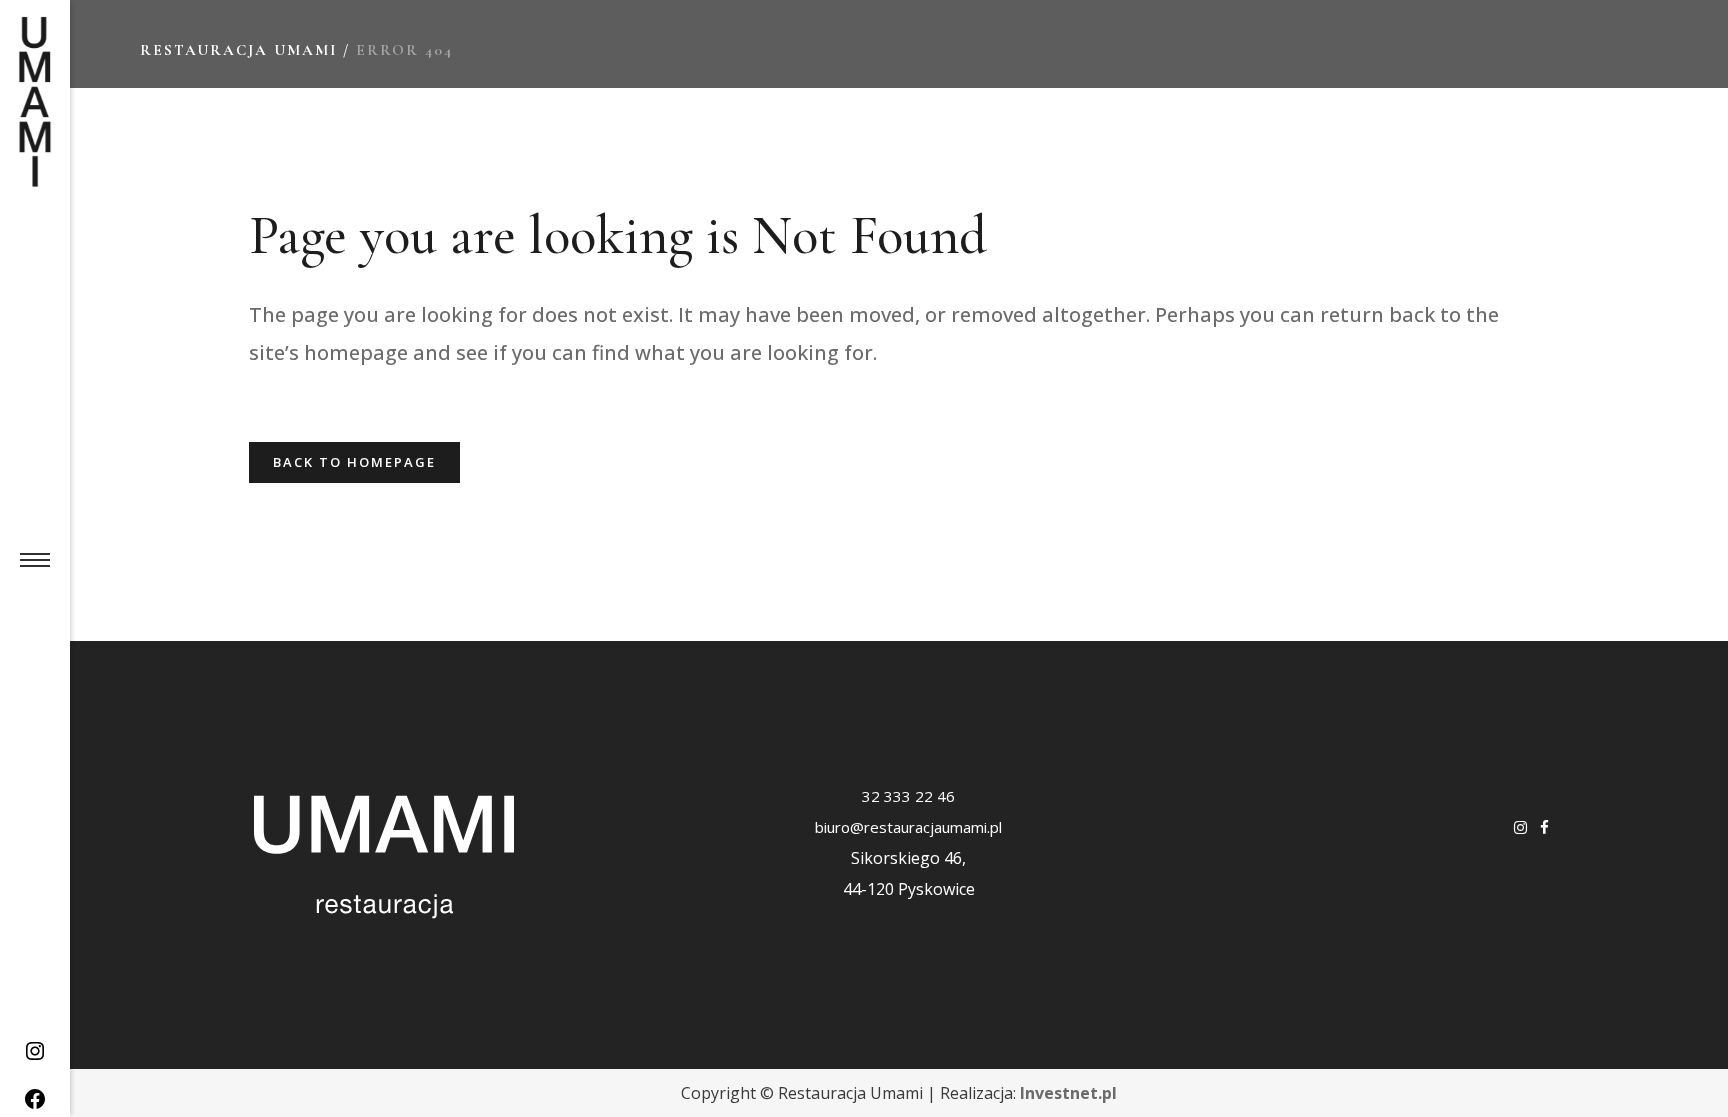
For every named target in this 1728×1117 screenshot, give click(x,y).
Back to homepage (354, 462)
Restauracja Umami (238, 50)
